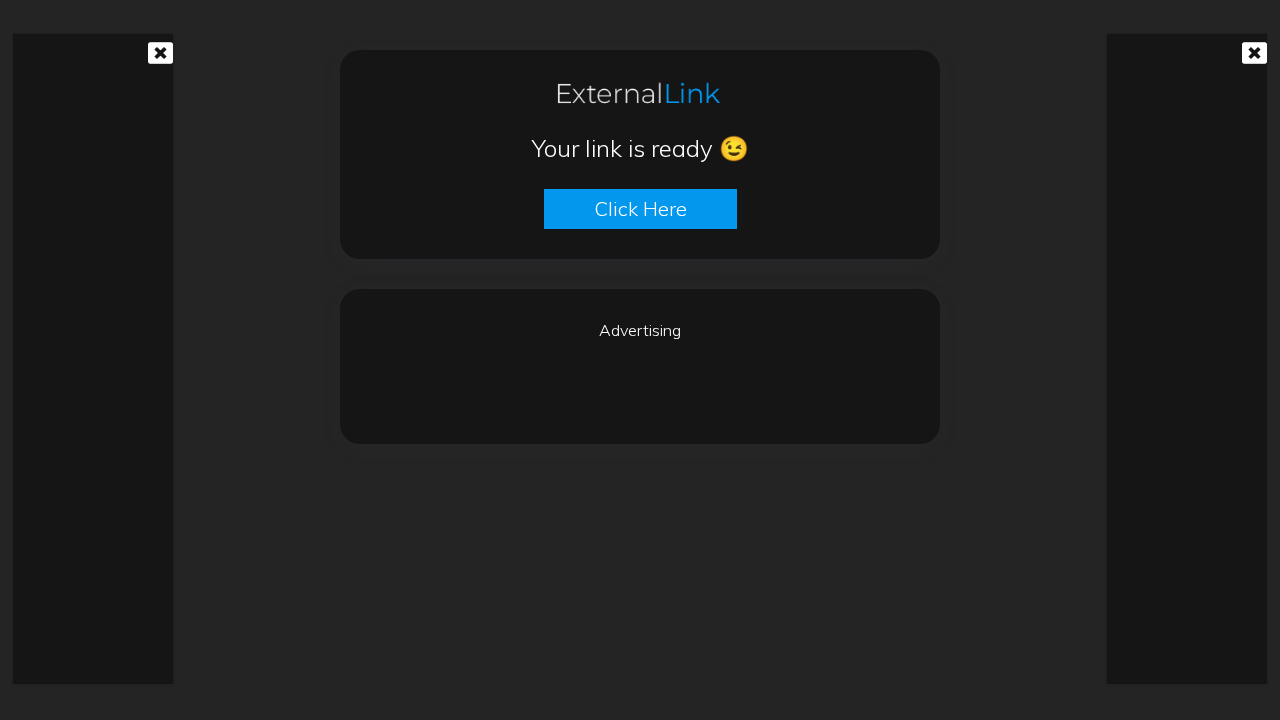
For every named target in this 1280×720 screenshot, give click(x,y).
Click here (640, 208)
